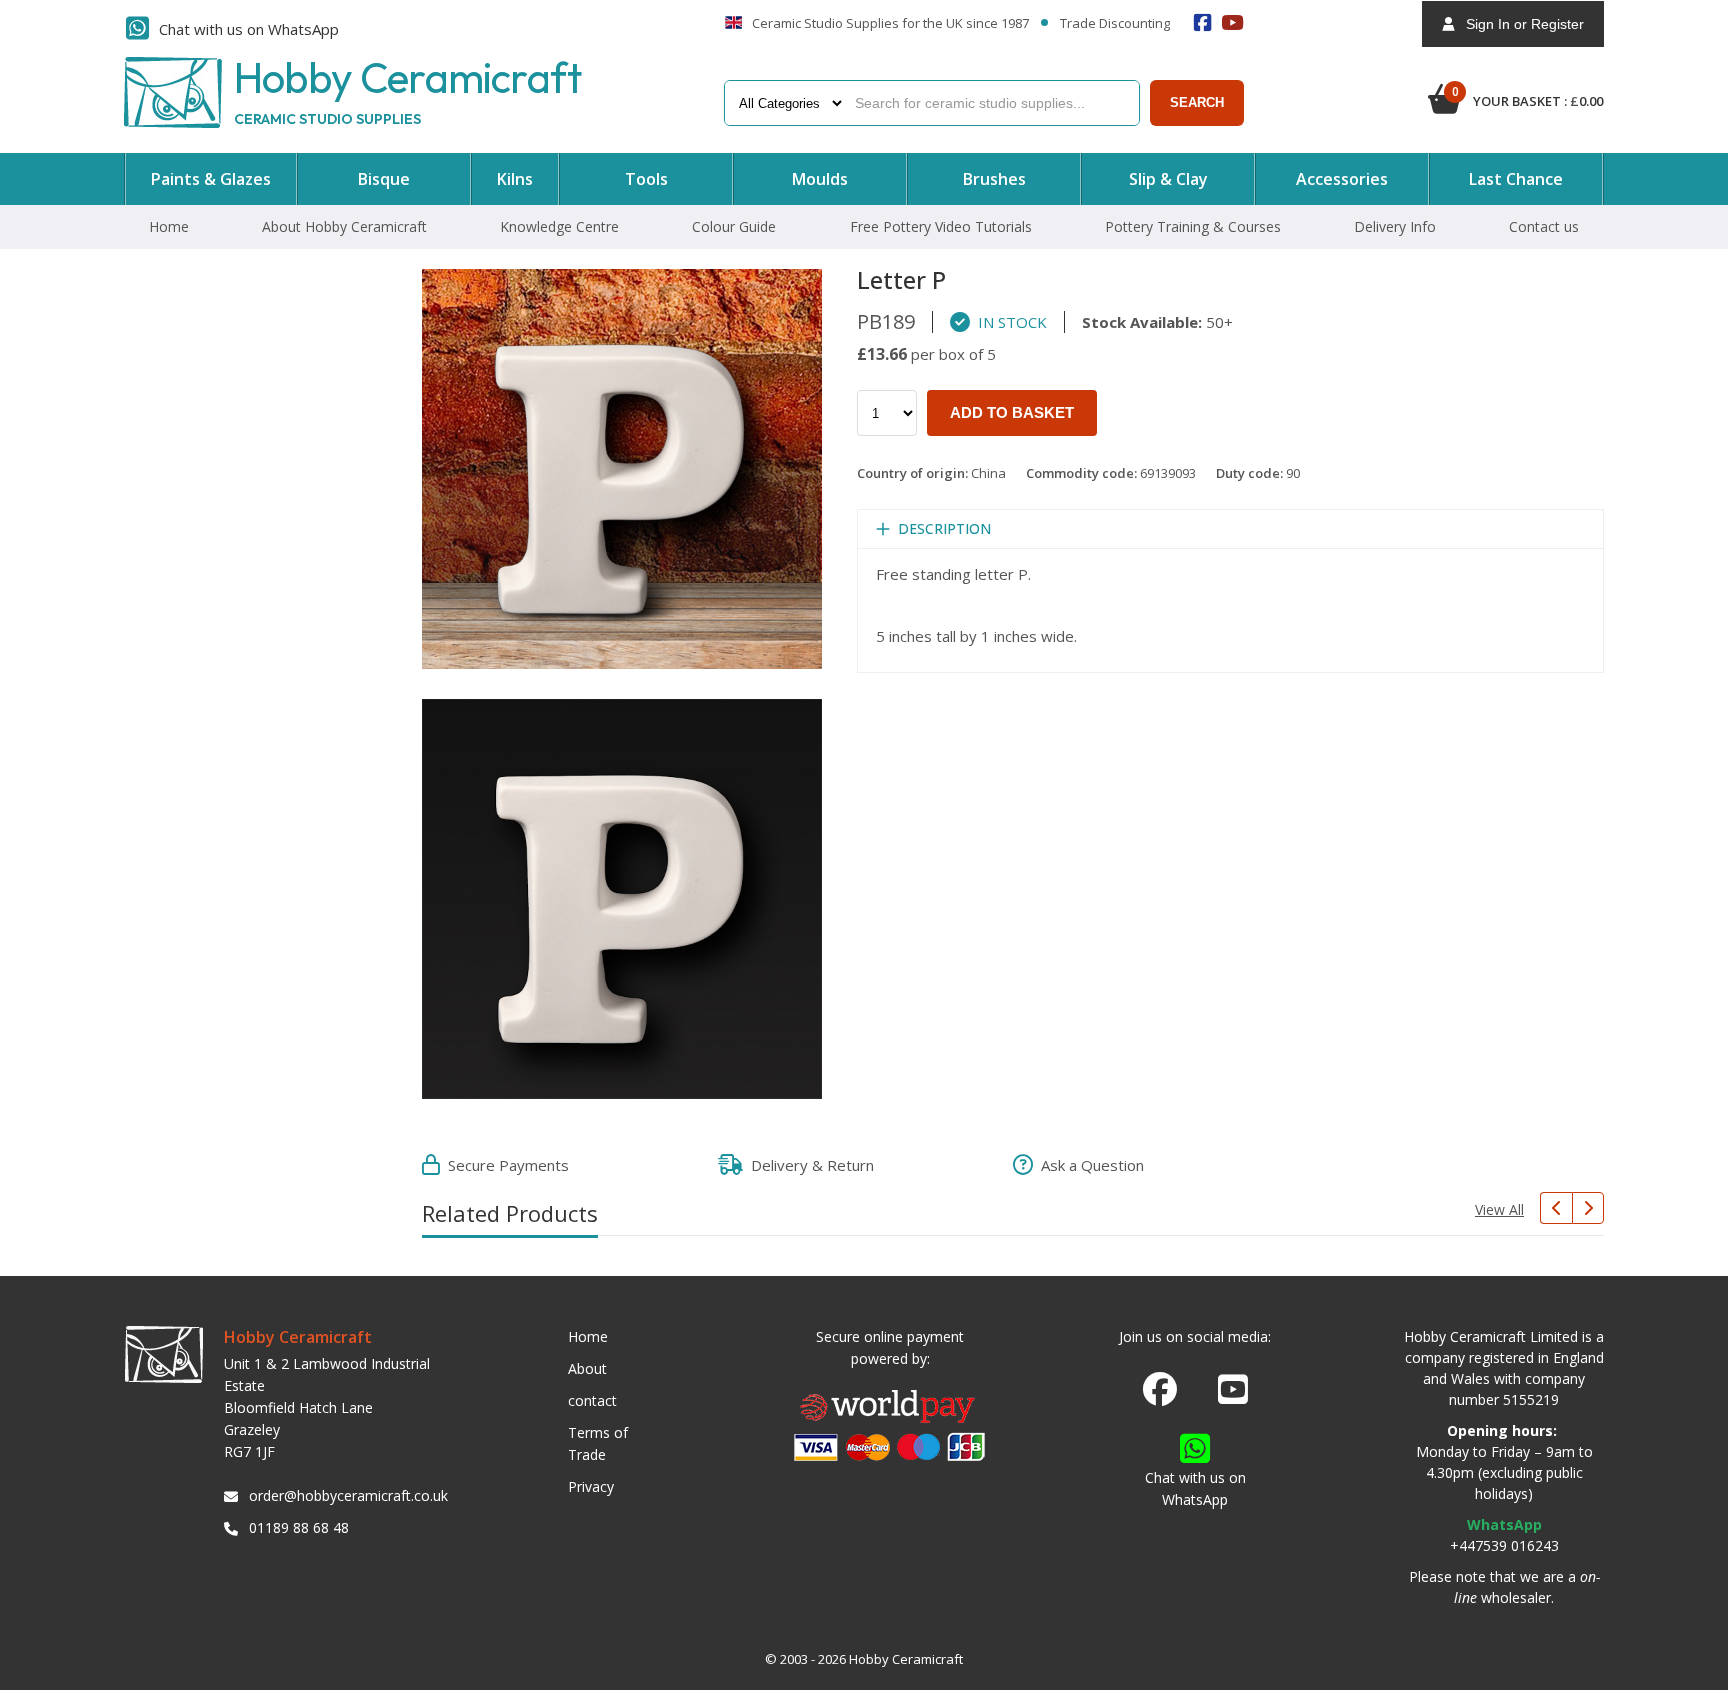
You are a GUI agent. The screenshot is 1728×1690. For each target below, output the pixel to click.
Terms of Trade (598, 1443)
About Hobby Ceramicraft (344, 226)
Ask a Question (1088, 1165)
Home (169, 226)
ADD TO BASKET (1012, 412)
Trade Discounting (1115, 24)
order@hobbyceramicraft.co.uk (345, 1495)
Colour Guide (734, 226)
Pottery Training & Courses (1193, 226)
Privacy (591, 1486)
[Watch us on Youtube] (1233, 1395)
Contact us (1544, 226)
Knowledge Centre (559, 226)
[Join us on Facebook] (1160, 1390)
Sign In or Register (1519, 24)
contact (592, 1400)
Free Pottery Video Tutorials (941, 226)
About (587, 1368)
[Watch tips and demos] (1233, 22)
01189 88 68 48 (299, 1527)
